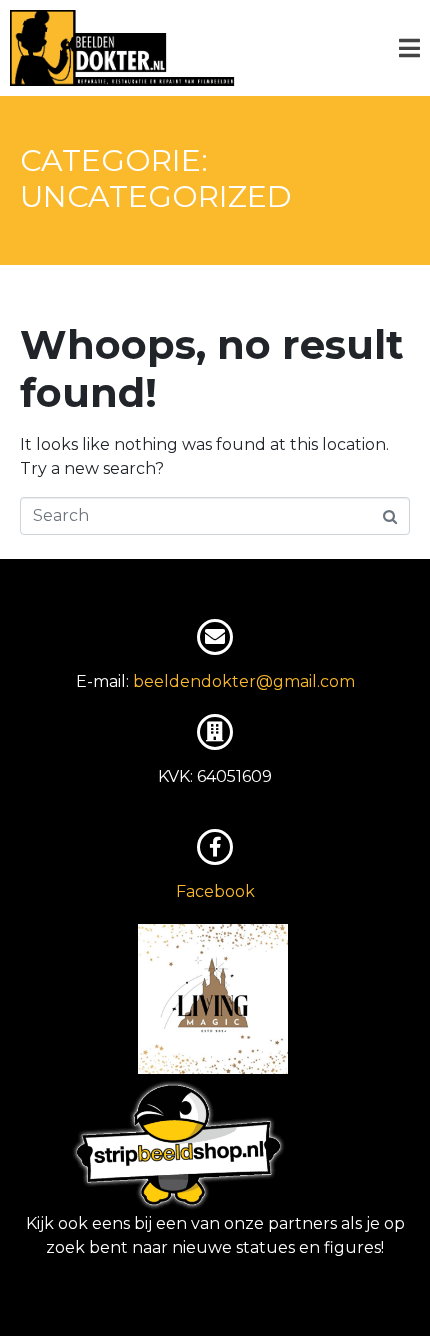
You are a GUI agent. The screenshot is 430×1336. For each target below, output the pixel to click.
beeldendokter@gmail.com (244, 681)
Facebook (215, 891)
